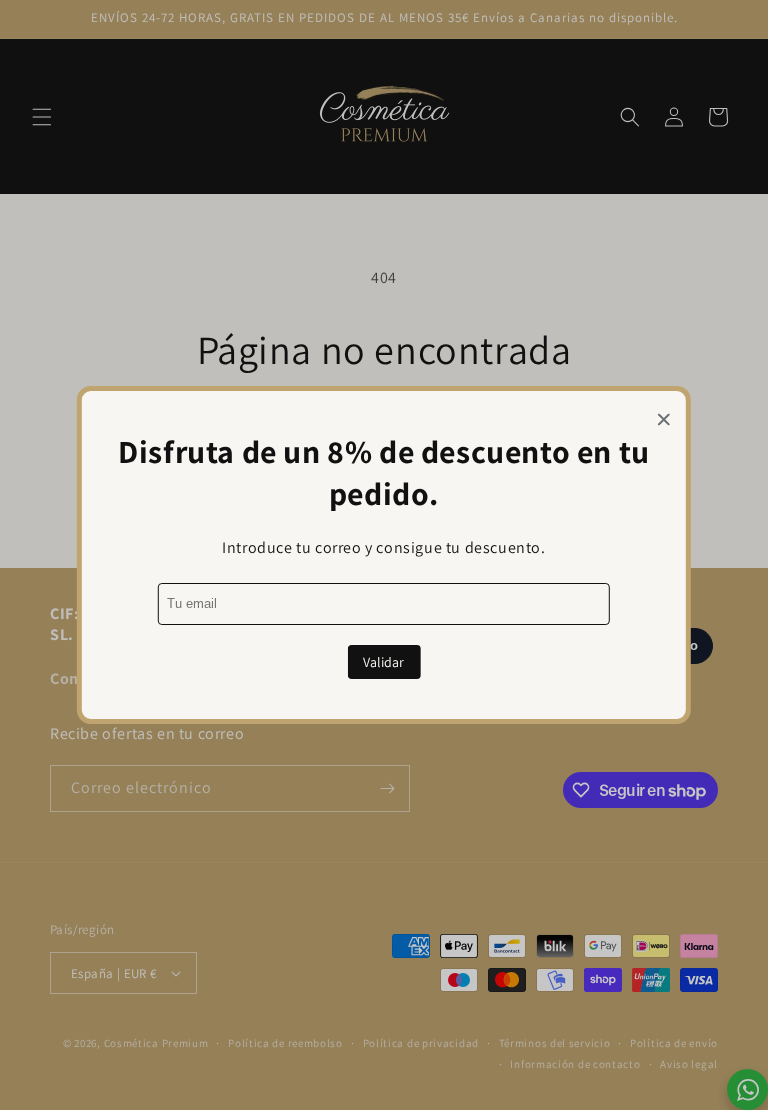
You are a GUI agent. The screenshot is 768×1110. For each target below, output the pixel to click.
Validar (383, 662)
